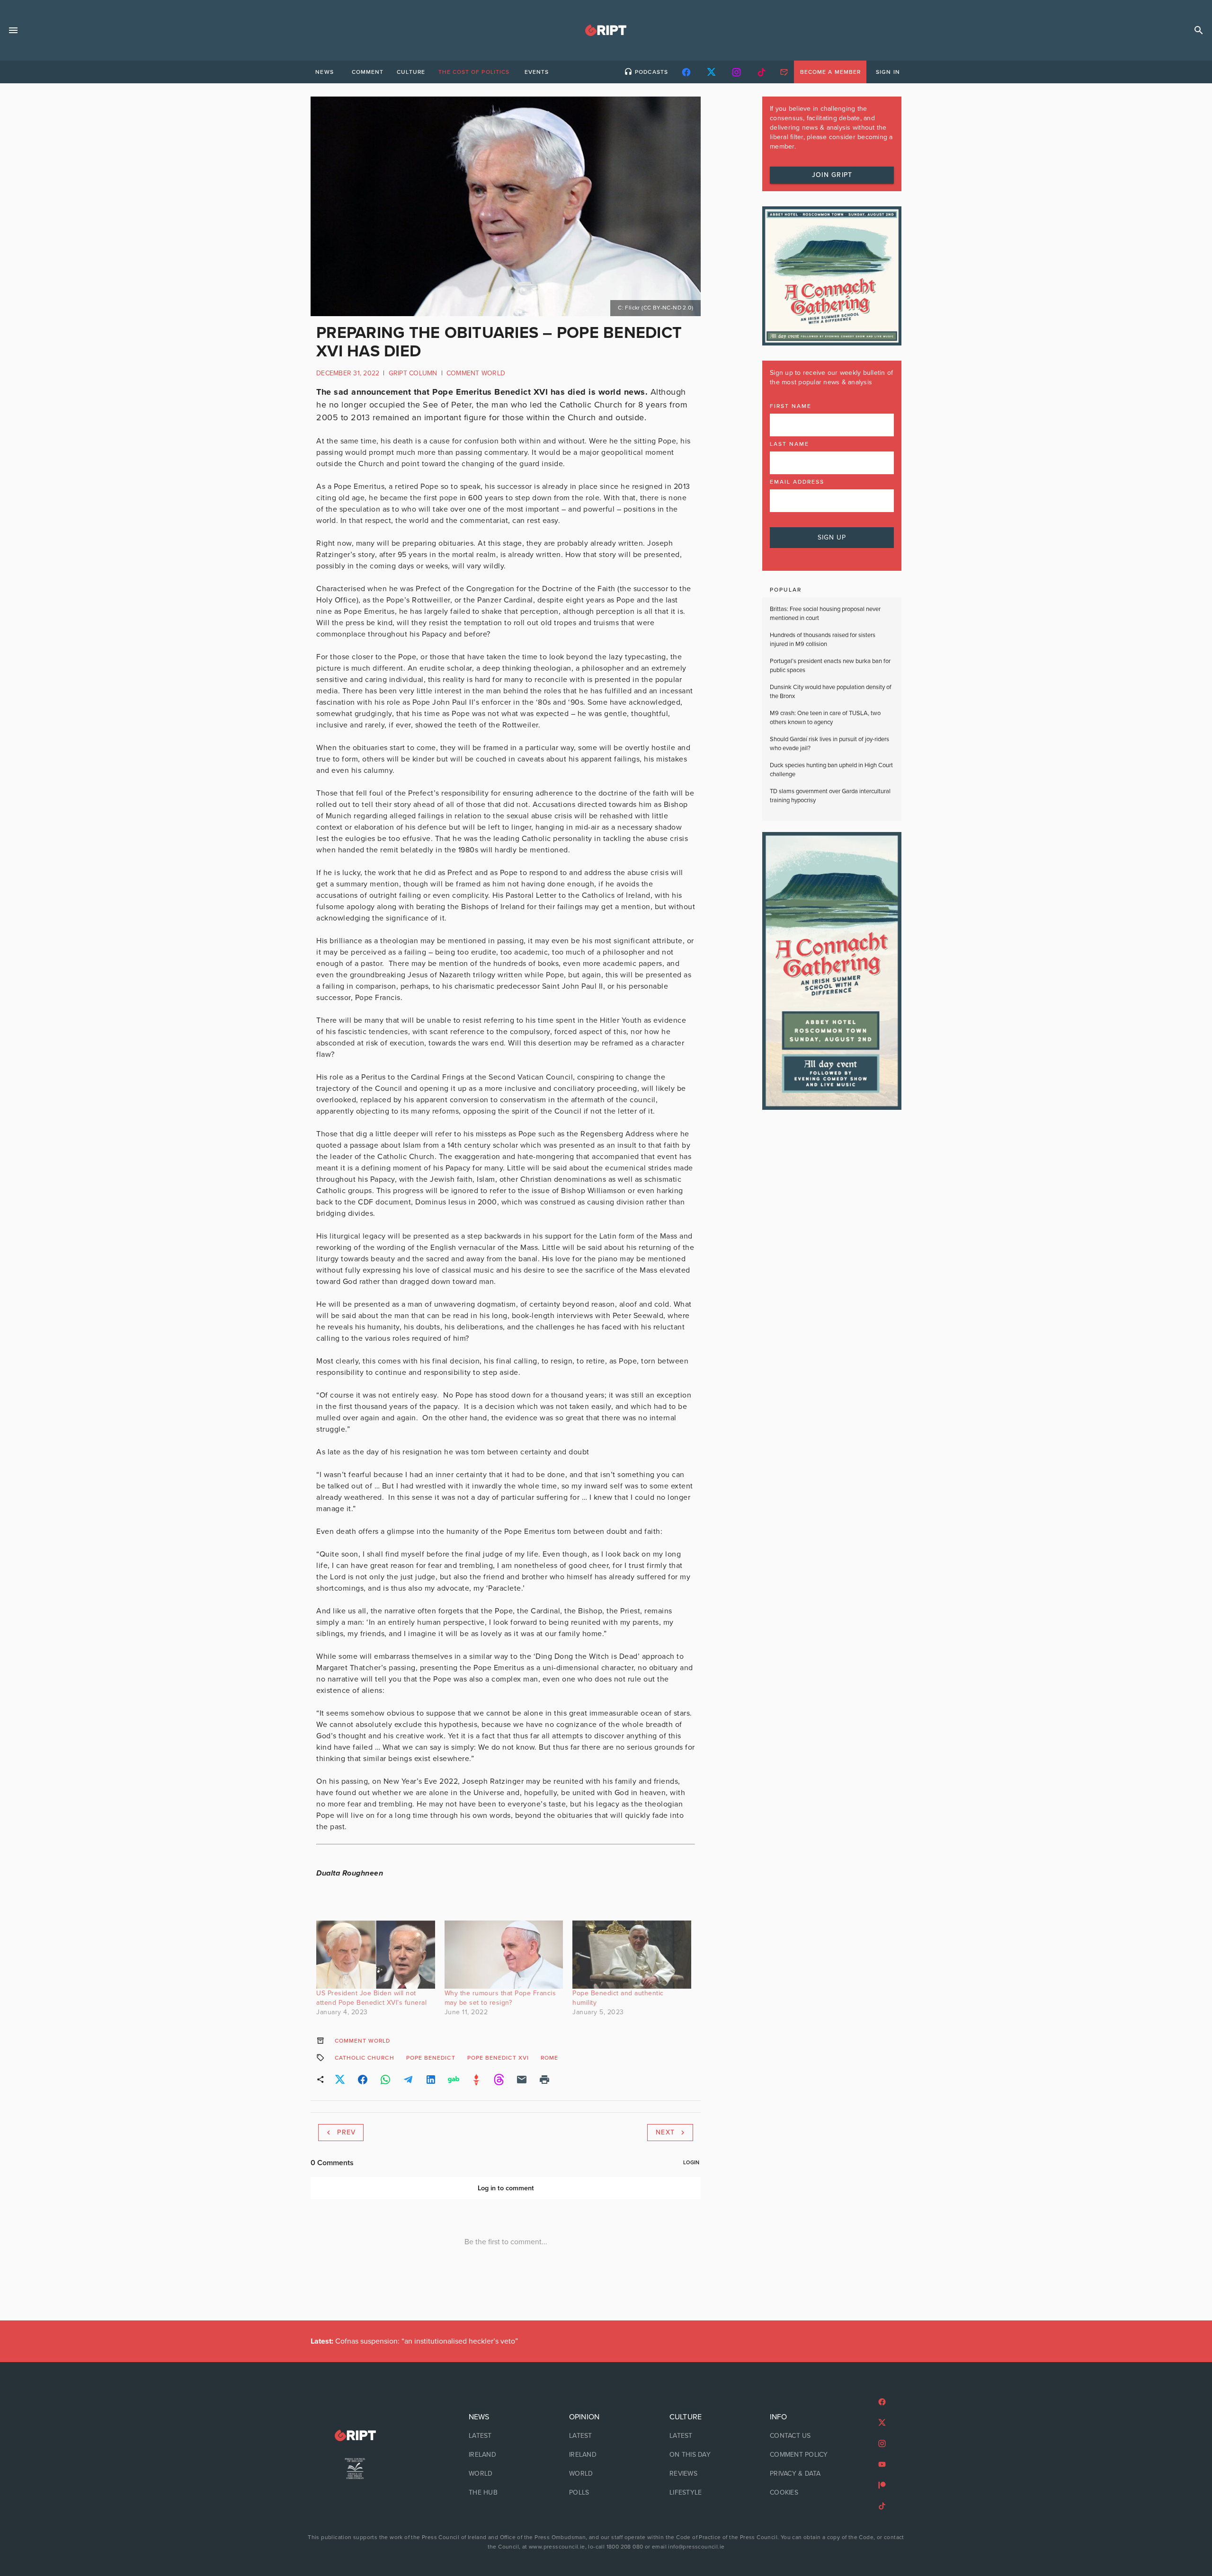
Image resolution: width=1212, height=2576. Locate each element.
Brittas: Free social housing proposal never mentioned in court (825, 614)
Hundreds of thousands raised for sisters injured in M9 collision (823, 640)
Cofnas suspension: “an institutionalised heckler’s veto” (414, 2341)
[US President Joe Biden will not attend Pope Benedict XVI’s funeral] (376, 1954)
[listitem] (506, 2436)
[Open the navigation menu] (13, 30)
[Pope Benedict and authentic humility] (632, 1954)
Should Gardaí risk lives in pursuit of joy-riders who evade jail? (829, 744)
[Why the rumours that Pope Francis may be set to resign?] (504, 1954)
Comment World (476, 373)
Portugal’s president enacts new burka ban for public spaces (830, 666)
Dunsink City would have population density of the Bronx (831, 692)
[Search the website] (1199, 30)
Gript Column (413, 373)
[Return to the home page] (355, 2436)
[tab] (324, 72)
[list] (506, 2455)
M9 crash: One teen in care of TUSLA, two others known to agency (825, 718)
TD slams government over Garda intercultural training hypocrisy (830, 796)
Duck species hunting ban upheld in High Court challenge (831, 770)
